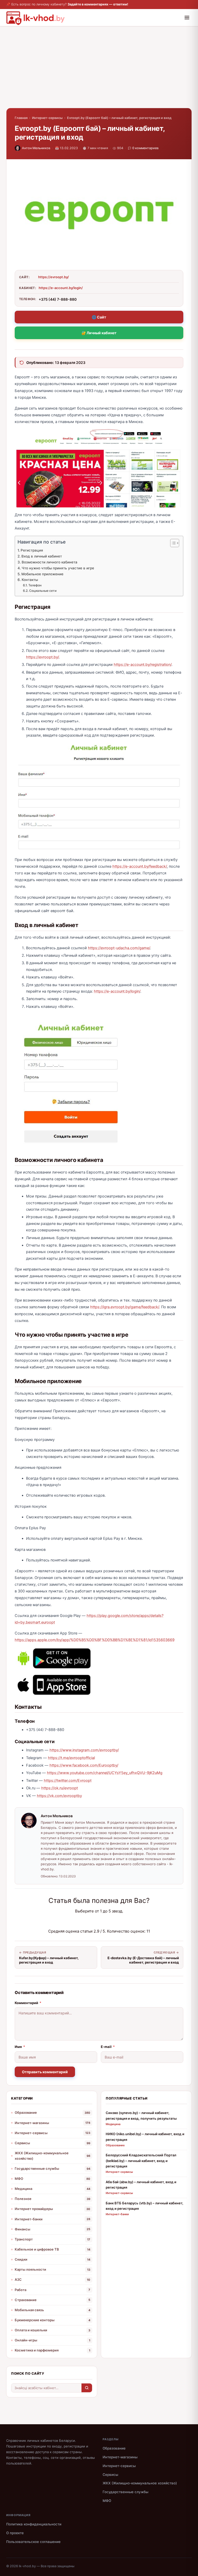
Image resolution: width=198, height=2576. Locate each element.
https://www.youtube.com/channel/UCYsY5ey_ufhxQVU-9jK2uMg (105, 1773)
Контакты (30, 580)
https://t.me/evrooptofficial (71, 1758)
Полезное (23, 2199)
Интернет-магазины (32, 2123)
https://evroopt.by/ (53, 277)
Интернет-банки (29, 2219)
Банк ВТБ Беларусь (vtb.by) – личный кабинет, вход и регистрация (145, 2206)
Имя (20, 2047)
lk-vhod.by (27, 2566)
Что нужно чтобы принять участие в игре (58, 568)
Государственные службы (37, 2168)
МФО (19, 2179)
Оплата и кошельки (31, 2330)
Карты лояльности (30, 2269)
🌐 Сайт (99, 317)
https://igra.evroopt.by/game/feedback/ (125, 1307)
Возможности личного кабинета (49, 562)
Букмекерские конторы (35, 2320)
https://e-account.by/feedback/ (140, 866)
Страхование (26, 2300)
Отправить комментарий (45, 2072)
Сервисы (22, 2143)
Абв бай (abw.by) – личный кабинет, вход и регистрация (141, 2185)
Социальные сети (43, 591)
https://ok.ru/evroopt (60, 1788)
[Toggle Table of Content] (172, 543)
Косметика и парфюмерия (37, 2350)
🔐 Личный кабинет (99, 333)
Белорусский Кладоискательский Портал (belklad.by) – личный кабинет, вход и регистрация (141, 2161)
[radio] (81, 1921)
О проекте (15, 2533)
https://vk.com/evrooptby (59, 1796)
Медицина (23, 2189)
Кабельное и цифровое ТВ (37, 2249)
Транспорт (24, 2239)
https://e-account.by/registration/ (143, 665)
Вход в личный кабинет (42, 556)
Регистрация (32, 550)
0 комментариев (145, 148)
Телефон (35, 585)
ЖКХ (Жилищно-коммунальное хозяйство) (42, 2156)
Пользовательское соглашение (33, 2542)
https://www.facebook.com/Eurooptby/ (84, 1765)
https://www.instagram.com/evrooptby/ (84, 1750)
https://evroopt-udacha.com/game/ (119, 948)
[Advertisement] (99, 72)
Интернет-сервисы (47, 118)
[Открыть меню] (187, 18)
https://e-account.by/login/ (61, 288)
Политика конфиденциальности (34, 2524)
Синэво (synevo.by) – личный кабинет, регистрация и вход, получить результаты (141, 2115)
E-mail (108, 2047)
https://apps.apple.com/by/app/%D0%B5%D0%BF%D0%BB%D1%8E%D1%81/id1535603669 (95, 1640)
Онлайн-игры (26, 2340)
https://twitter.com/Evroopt (68, 1781)
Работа (20, 2290)
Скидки (21, 2259)
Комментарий (28, 2003)
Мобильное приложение (42, 574)
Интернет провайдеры (34, 2209)
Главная (21, 118)
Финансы (22, 2229)
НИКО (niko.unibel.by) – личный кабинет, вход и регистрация (145, 2137)
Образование (26, 2112)
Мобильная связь (29, 2310)
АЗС (18, 2279)
